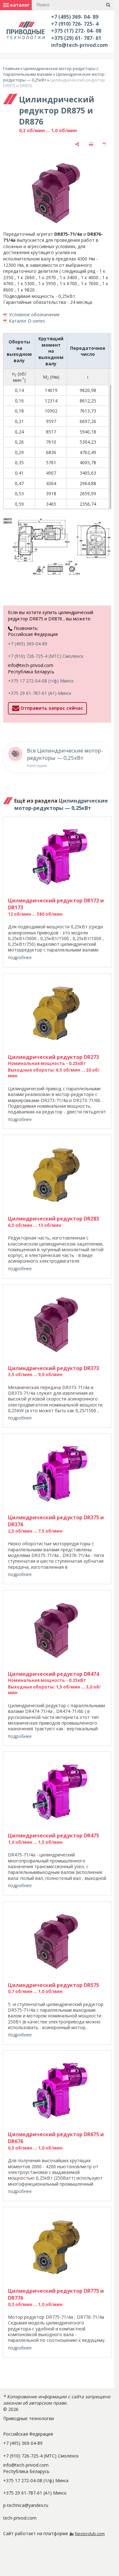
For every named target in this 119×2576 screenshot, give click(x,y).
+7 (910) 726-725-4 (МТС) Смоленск (46, 656)
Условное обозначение (34, 314)
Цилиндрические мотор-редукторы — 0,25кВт (61, 804)
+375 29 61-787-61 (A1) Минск (40, 693)
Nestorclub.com (90, 2534)
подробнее (20, 957)
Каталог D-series (27, 321)
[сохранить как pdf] (105, 144)
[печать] (91, 144)
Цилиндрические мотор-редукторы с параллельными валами (51, 71)
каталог (19, 5)
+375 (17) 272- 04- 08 (76, 31)
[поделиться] (77, 144)
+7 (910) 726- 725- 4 (75, 24)
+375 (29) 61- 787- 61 (76, 38)
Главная (11, 68)
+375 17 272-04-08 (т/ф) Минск (41, 681)
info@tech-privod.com (79, 45)
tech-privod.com (20, 2518)
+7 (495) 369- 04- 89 (75, 17)
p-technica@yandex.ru (26, 2505)
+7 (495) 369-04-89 (28, 644)
